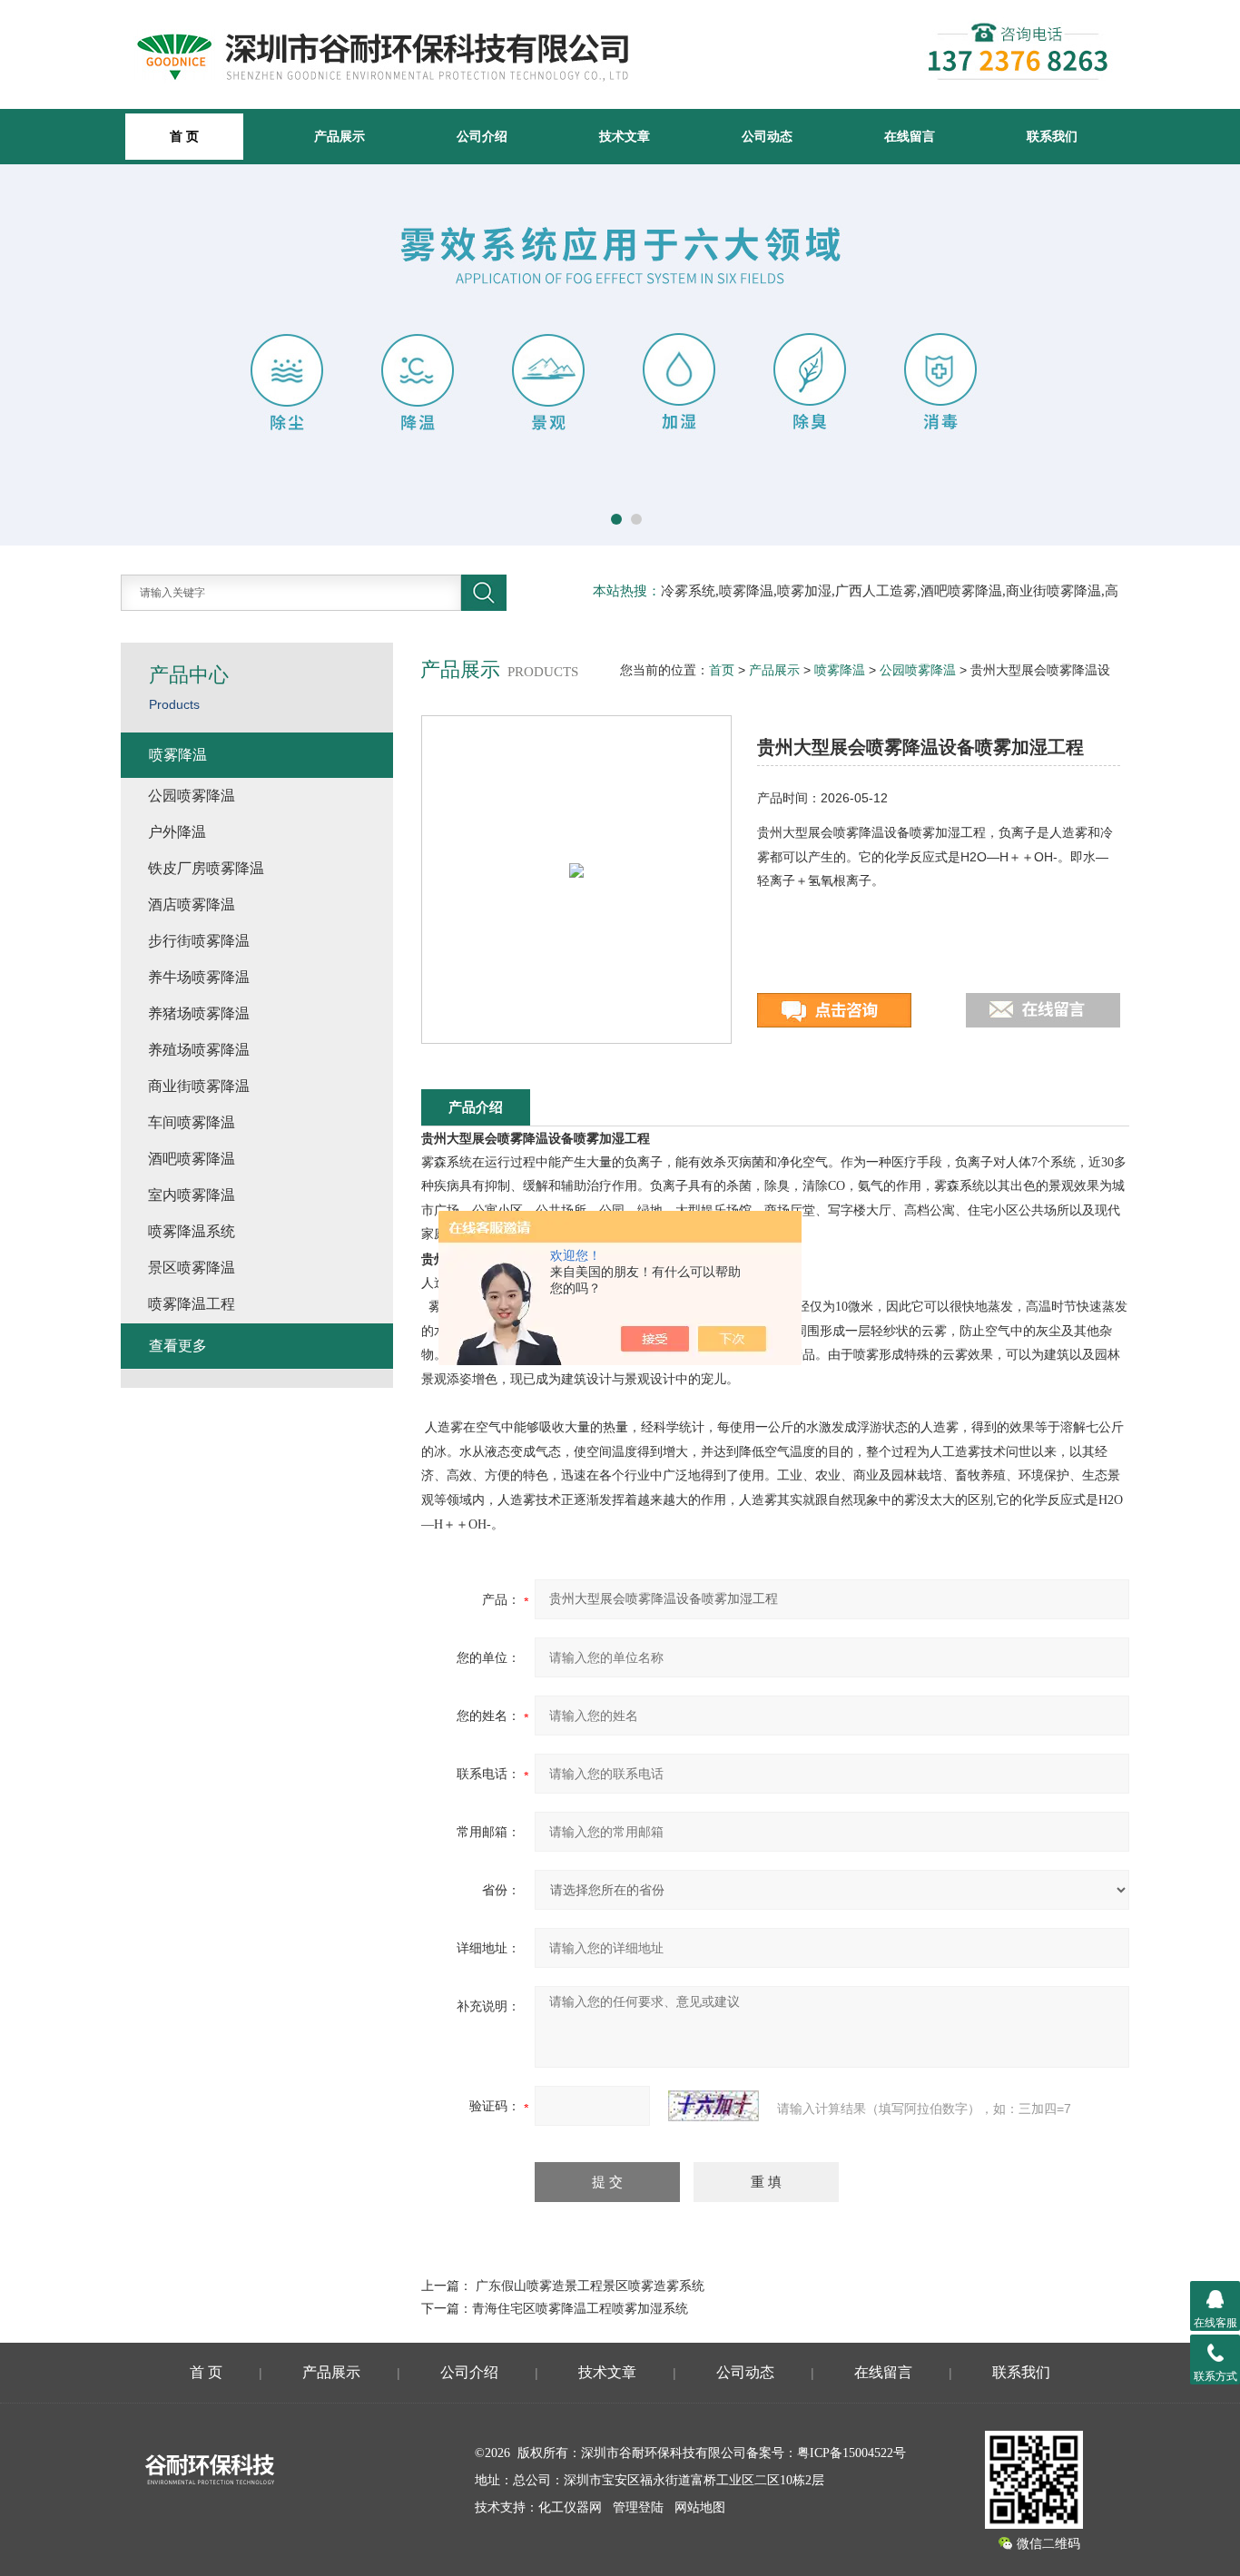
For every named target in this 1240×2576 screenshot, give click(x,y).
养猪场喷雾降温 (199, 1013)
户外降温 (177, 832)
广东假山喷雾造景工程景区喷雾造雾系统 (590, 2286)
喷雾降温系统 (192, 1231)
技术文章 (625, 136)
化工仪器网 (570, 2507)
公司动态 (767, 136)
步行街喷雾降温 (199, 941)
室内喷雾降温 (192, 1195)
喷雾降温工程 (192, 1304)
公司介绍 (482, 136)
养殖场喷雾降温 (199, 1050)
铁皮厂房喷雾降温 (206, 868)
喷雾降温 (840, 670)
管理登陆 (638, 2507)
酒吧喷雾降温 (192, 1159)
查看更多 (178, 1346)
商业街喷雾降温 (199, 1086)
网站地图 (700, 2507)
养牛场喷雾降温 (199, 977)
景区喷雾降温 (192, 1268)
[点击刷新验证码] (713, 2106)
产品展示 (340, 136)
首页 (722, 670)
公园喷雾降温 (918, 670)
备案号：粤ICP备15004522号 (826, 2453)
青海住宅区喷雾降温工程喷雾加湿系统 (580, 2308)
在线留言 (910, 136)
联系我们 (1052, 136)
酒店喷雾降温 (192, 905)
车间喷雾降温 (192, 1122)
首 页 (206, 2372)
